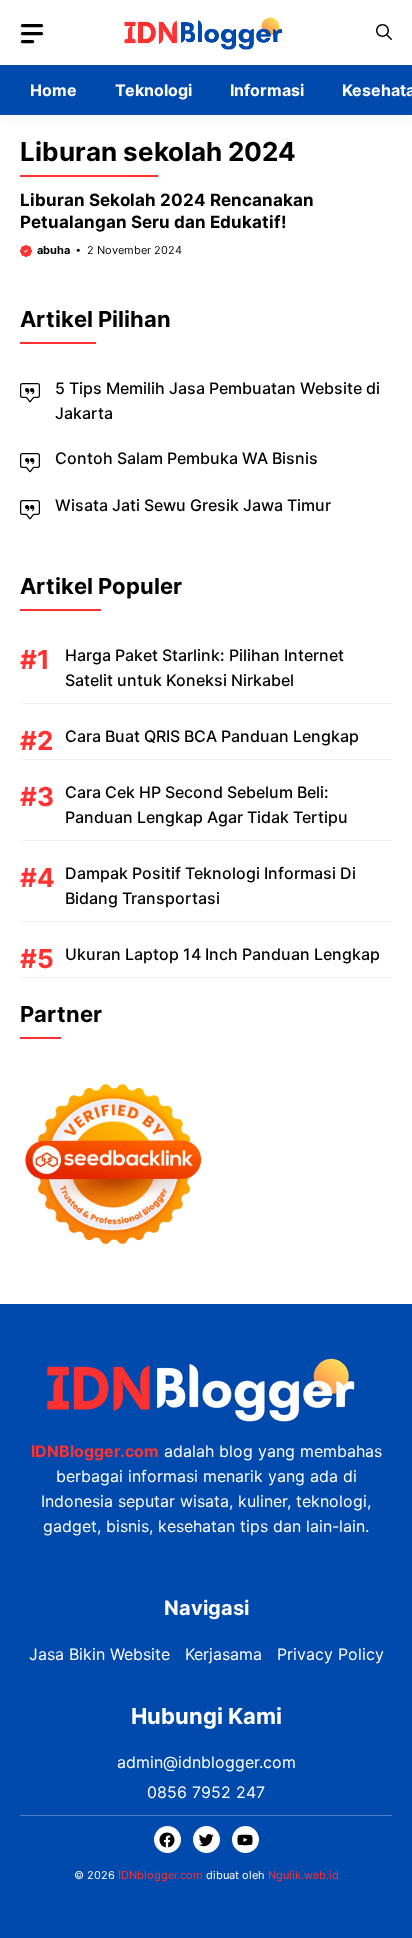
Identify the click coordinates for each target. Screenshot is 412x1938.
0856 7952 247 (206, 1792)
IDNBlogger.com (95, 1451)
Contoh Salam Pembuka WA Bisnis (186, 458)
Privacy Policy (330, 1654)
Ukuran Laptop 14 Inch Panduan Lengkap (222, 954)
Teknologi (153, 90)
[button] (384, 32)
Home (53, 90)
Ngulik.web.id (303, 1875)
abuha (53, 250)
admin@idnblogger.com (206, 1762)
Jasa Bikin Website (99, 1654)
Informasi (267, 90)
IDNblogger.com (160, 1875)
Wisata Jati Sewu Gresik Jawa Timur (193, 505)
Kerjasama (223, 1654)
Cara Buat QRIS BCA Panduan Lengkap (212, 736)
